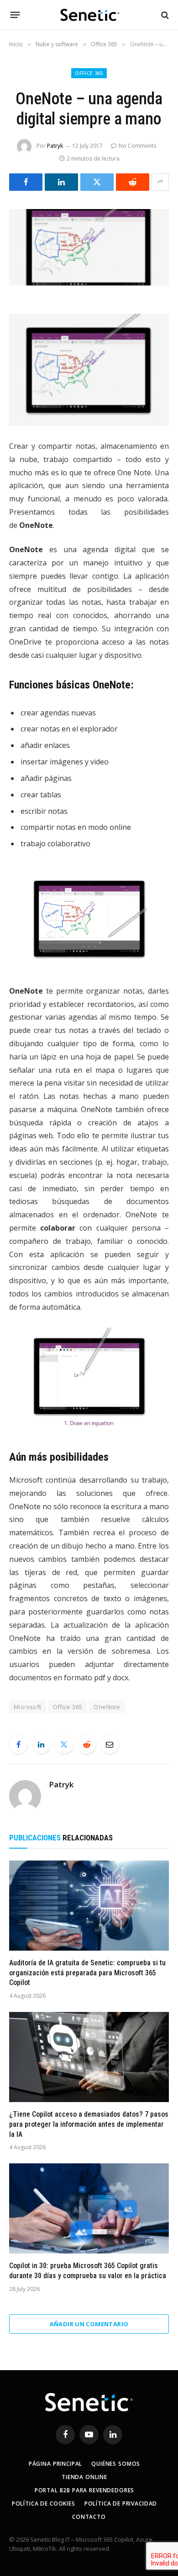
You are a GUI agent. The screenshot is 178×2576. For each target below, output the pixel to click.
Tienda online (84, 2477)
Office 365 (89, 73)
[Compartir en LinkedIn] (61, 182)
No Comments (137, 146)
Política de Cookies (44, 2503)
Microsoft (28, 1707)
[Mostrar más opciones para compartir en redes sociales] (160, 182)
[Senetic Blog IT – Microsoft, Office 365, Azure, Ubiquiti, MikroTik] (89, 15)
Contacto (89, 2517)
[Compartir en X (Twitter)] (97, 182)
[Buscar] (164, 15)
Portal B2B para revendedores (85, 2490)
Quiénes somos (116, 2464)
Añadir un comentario (89, 2324)
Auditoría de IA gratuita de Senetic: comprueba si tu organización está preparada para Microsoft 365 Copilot (87, 1973)
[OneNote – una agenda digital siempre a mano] (89, 247)
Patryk (55, 146)
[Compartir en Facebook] (26, 182)
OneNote (107, 1707)
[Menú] (15, 15)
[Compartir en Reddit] (133, 182)
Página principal (55, 2464)
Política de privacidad (121, 2503)
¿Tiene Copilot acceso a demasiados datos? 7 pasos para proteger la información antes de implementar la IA (89, 2124)
